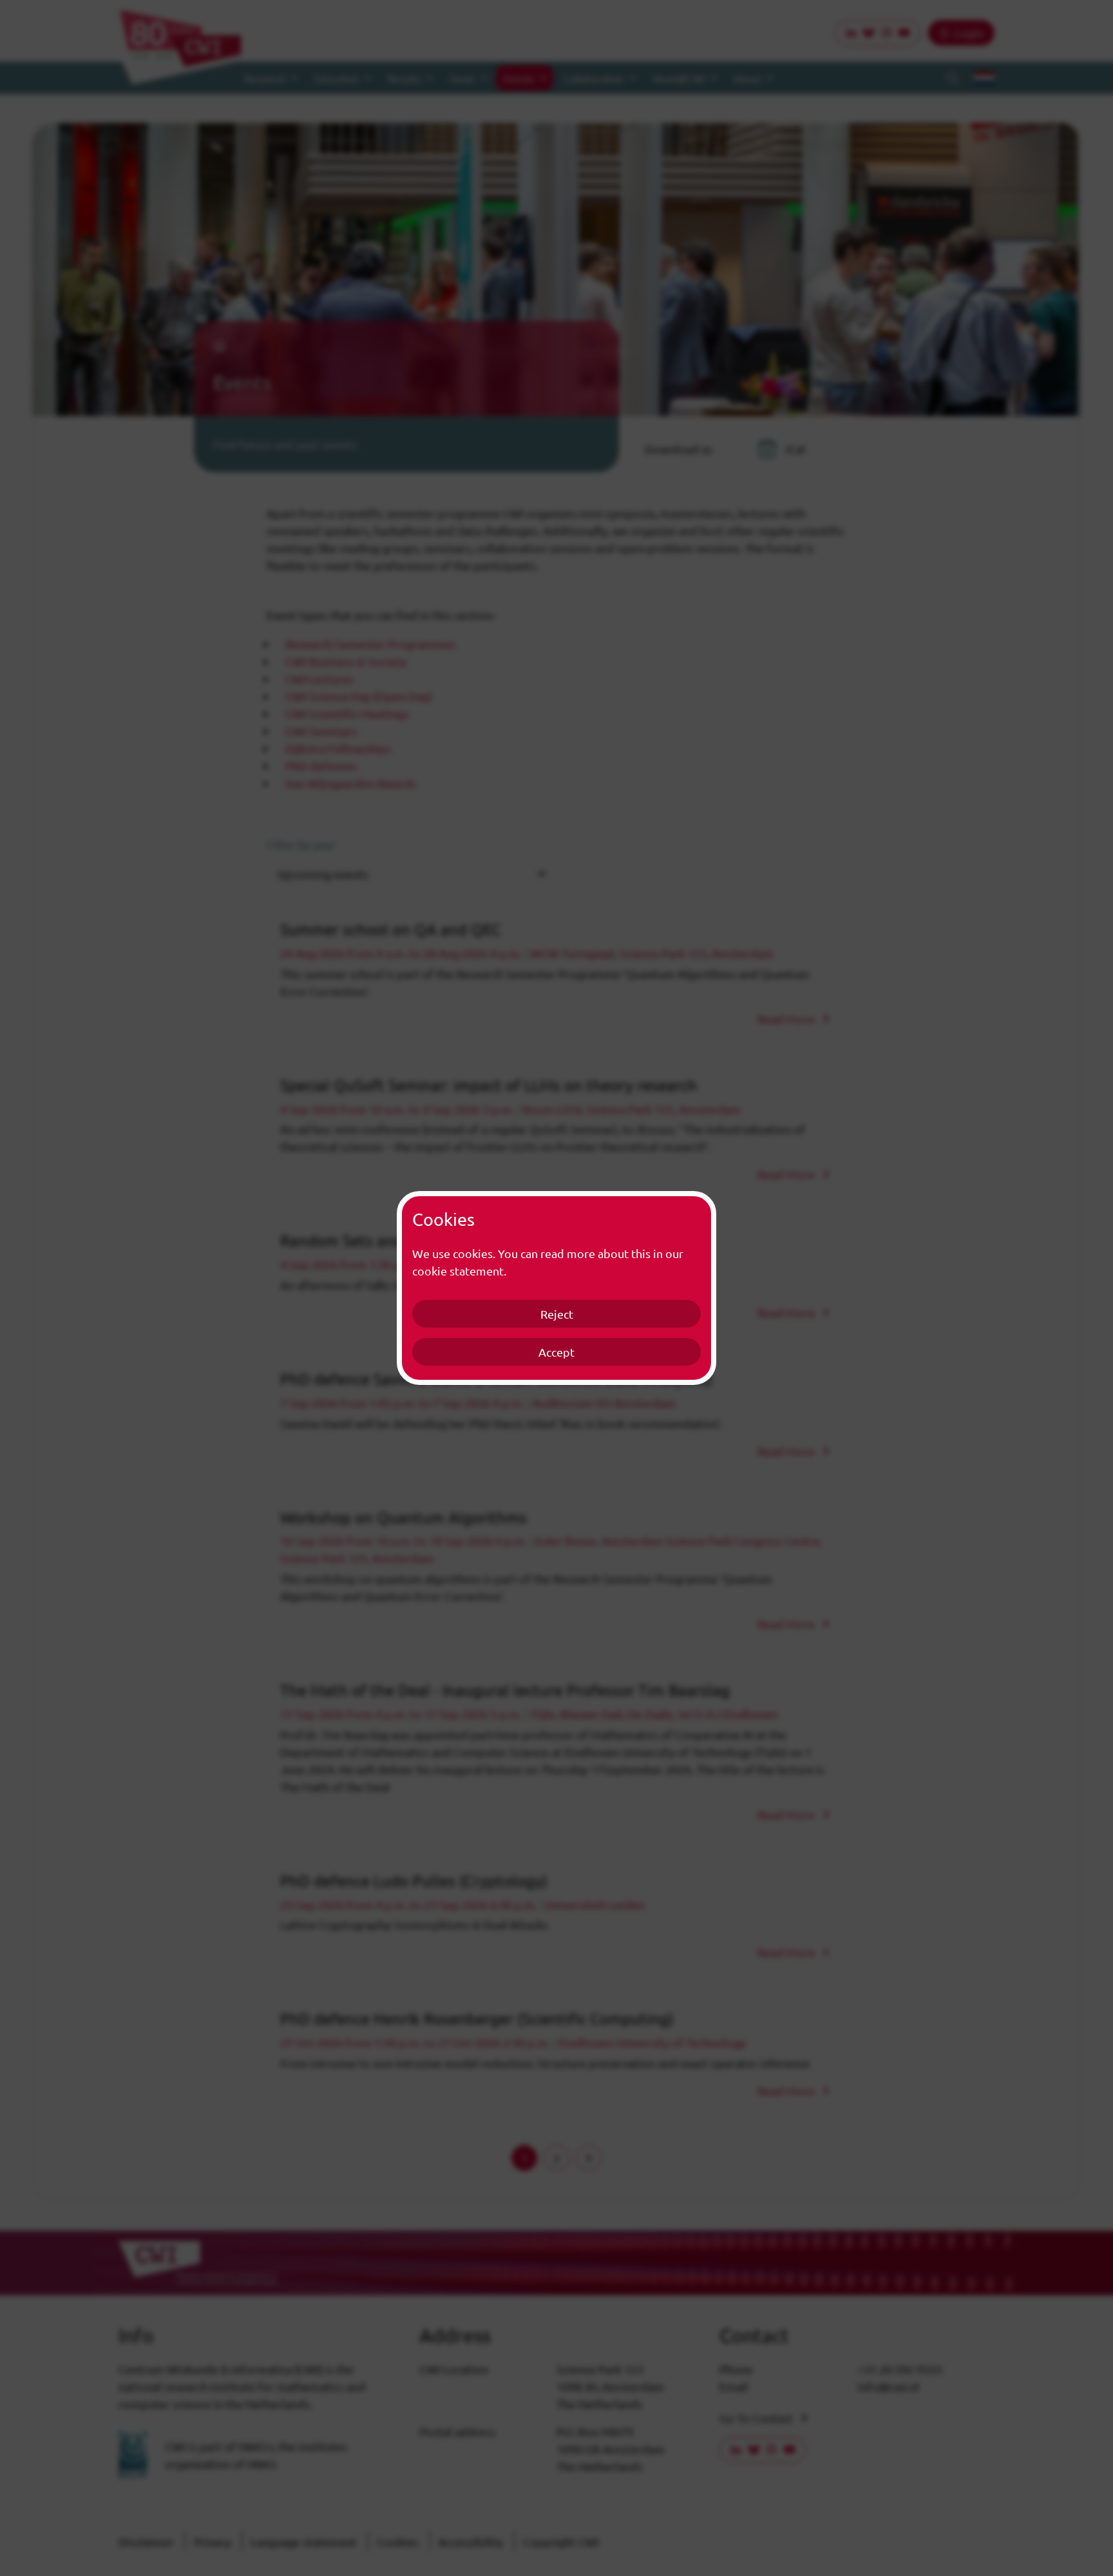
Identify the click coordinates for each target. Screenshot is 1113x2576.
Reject (557, 1314)
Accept (556, 1352)
